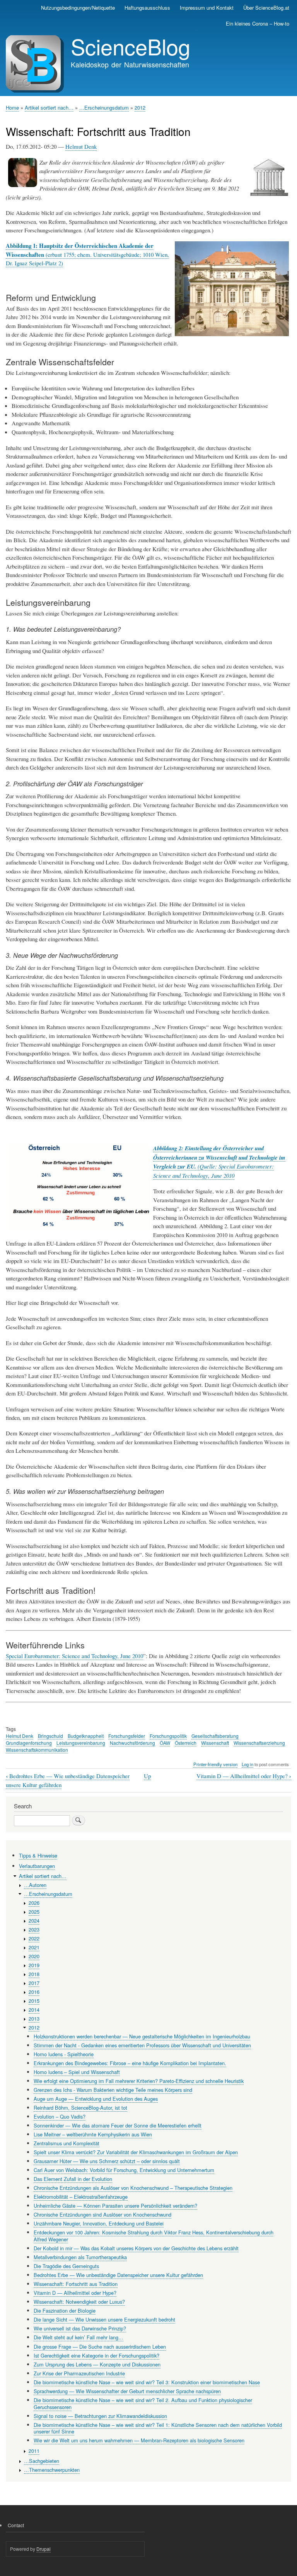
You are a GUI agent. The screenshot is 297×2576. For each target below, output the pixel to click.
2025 (34, 1912)
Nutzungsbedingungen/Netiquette (78, 8)
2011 (34, 2451)
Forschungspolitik (168, 1736)
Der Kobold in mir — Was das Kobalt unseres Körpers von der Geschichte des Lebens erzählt (136, 2248)
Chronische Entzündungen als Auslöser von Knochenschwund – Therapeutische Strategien (133, 2188)
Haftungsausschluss (147, 8)
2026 (34, 1903)
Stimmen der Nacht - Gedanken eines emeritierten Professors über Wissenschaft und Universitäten (142, 2045)
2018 (34, 1974)
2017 (34, 1983)
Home (12, 107)
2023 (34, 1929)
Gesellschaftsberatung (215, 1736)
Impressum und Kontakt (207, 8)
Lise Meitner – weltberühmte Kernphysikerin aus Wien (93, 2134)
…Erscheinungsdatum (104, 107)
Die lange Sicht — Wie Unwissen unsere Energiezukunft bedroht (104, 2319)
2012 (140, 107)
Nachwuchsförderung (132, 1743)
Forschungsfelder (127, 1736)
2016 (34, 1992)
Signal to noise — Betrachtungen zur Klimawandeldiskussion (100, 2416)
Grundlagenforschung (29, 1743)
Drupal (44, 2549)
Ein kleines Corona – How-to (258, 23)
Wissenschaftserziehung (259, 1743)
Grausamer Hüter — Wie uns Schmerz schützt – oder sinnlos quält (107, 2161)
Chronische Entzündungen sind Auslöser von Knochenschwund (102, 2214)
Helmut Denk (81, 146)
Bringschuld (50, 1736)
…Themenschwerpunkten (52, 2470)
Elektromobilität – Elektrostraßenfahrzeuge (81, 2197)
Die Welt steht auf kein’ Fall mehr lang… (79, 2337)
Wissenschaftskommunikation (37, 1750)
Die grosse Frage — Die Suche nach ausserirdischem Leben (100, 2347)
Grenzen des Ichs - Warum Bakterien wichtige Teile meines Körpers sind (113, 2090)
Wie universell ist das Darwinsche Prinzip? (80, 2328)
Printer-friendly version (215, 1764)
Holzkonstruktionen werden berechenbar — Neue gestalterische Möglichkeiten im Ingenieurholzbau (142, 2036)
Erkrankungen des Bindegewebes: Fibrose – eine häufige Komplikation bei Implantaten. (130, 2063)
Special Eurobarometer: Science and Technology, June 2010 (74, 1656)
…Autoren (35, 1885)
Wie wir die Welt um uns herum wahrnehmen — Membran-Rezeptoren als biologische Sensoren (139, 2440)
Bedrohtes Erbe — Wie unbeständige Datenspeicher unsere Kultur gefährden (118, 2275)
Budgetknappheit (86, 1736)
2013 (34, 2018)
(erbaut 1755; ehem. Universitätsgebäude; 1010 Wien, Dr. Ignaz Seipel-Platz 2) (87, 254)
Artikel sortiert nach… (49, 107)
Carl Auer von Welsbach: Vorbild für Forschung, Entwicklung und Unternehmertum (124, 2170)
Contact (16, 2525)
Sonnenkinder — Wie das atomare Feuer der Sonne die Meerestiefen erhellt (118, 2125)
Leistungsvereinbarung (81, 1743)
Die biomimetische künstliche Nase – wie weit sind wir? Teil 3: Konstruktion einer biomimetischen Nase (147, 2382)
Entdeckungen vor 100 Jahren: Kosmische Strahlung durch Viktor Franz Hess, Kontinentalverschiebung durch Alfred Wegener (154, 2236)
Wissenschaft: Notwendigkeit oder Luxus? (79, 2302)
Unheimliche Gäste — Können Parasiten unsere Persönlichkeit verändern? (115, 2206)
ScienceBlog (131, 46)
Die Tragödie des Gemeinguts (66, 2266)
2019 (34, 1965)
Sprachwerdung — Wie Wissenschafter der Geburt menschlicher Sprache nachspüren (127, 2391)
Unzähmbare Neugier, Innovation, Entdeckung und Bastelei (99, 2223)
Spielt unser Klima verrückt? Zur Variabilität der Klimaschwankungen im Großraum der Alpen (136, 2152)
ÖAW (165, 1743)
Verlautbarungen (37, 1866)
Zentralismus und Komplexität (67, 2143)
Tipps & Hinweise (38, 1855)
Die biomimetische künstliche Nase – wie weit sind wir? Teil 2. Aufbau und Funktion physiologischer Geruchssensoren (143, 2403)
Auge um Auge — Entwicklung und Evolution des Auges (96, 2099)
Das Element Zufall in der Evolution (73, 2179)
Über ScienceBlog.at (266, 8)
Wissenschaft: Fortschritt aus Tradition (76, 2284)
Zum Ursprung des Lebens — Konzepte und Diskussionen (97, 2364)
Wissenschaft (215, 1743)
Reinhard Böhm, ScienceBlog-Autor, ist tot (80, 2108)
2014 (34, 2010)
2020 (34, 1956)
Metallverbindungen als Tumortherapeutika (80, 2257)
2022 (34, 1938)
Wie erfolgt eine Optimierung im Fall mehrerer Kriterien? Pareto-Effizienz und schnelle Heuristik (139, 2081)
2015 (34, 2001)
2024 (34, 1920)
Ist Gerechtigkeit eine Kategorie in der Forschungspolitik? (96, 2355)
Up (147, 1776)
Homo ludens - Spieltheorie (64, 2054)
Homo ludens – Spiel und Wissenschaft (77, 2072)
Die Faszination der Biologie (65, 2310)
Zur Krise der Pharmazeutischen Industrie (79, 2373)
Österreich (186, 1743)
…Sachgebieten (42, 2461)
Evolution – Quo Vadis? (60, 2116)
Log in (247, 1764)
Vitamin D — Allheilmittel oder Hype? (244, 1776)
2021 (34, 1947)
